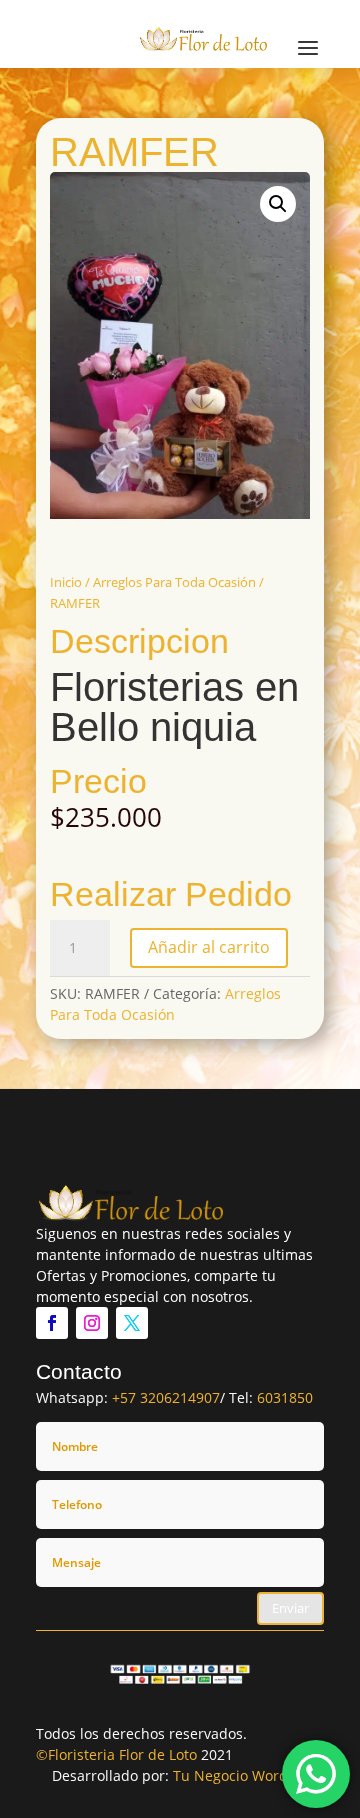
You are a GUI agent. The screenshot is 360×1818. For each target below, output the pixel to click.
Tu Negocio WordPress (248, 1775)
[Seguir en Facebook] (52, 1323)
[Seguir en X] (132, 1323)
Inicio (66, 582)
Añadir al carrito (209, 947)
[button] (278, 204)
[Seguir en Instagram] (92, 1323)
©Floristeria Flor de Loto (116, 1754)
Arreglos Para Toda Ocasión (174, 582)
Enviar (290, 1608)
